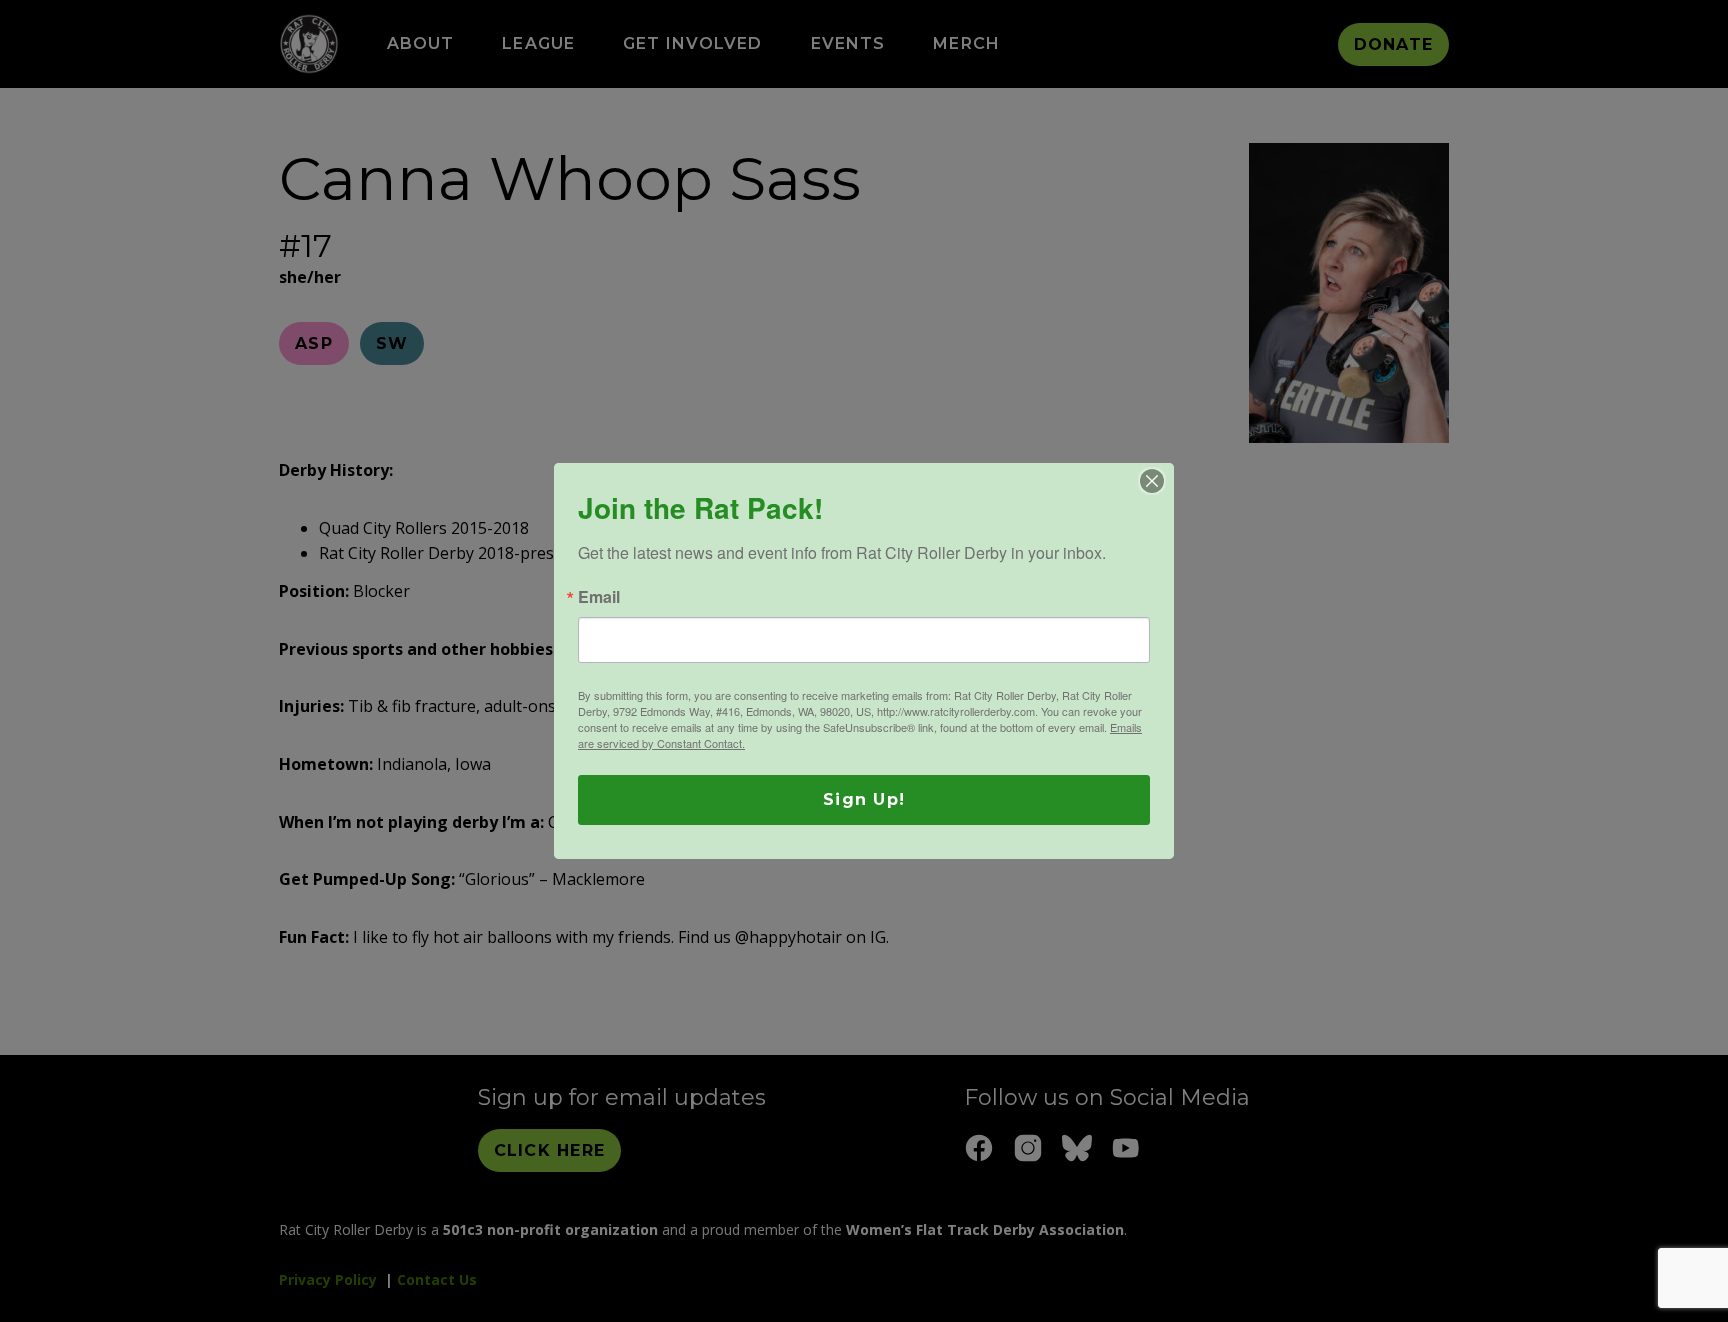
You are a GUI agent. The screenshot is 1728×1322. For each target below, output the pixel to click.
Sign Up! (864, 799)
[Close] (1152, 481)
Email (599, 597)
